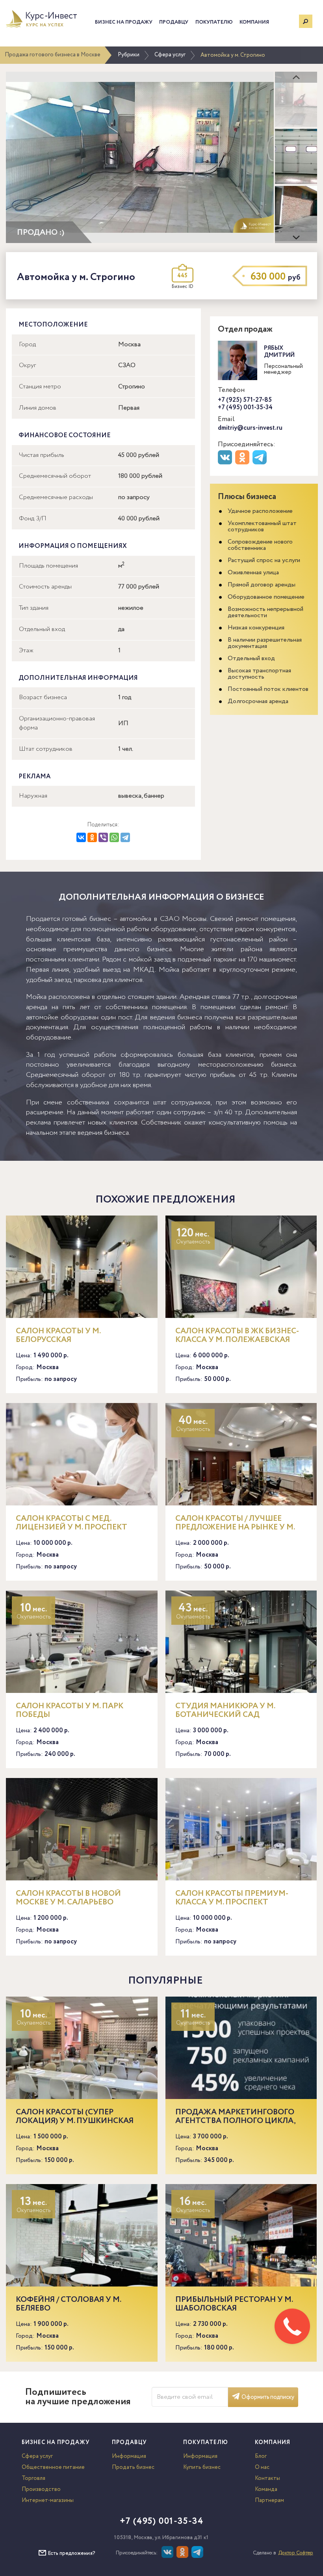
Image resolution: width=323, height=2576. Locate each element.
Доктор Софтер (296, 2553)
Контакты (267, 2478)
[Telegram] (125, 837)
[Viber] (103, 837)
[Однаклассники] (183, 2556)
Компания (254, 22)
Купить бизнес (202, 2467)
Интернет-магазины (48, 2500)
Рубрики (129, 55)
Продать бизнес (133, 2467)
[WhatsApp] (114, 837)
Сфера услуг (170, 55)
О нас (262, 2467)
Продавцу (174, 22)
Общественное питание (53, 2467)
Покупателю (214, 22)
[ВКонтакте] (81, 837)
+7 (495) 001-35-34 (245, 407)
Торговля (33, 2478)
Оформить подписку (268, 2397)
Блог (261, 2456)
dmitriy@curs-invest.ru (250, 428)
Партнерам (269, 2500)
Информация (129, 2456)
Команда (266, 2489)
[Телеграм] (261, 463)
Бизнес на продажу (124, 22)
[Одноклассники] (92, 837)
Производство (41, 2489)
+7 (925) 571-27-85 (245, 400)
